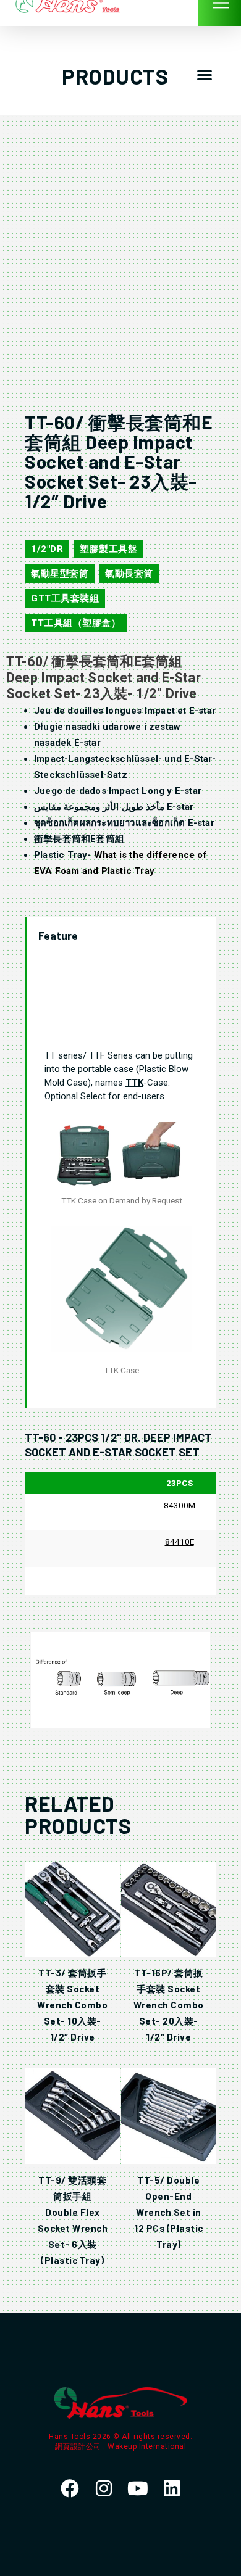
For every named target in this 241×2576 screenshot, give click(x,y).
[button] (204, 75)
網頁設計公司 (79, 2446)
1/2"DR (47, 549)
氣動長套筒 (129, 574)
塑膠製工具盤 (108, 549)
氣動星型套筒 (60, 574)
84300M (180, 1505)
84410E (180, 1542)
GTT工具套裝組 (65, 598)
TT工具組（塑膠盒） (76, 623)
